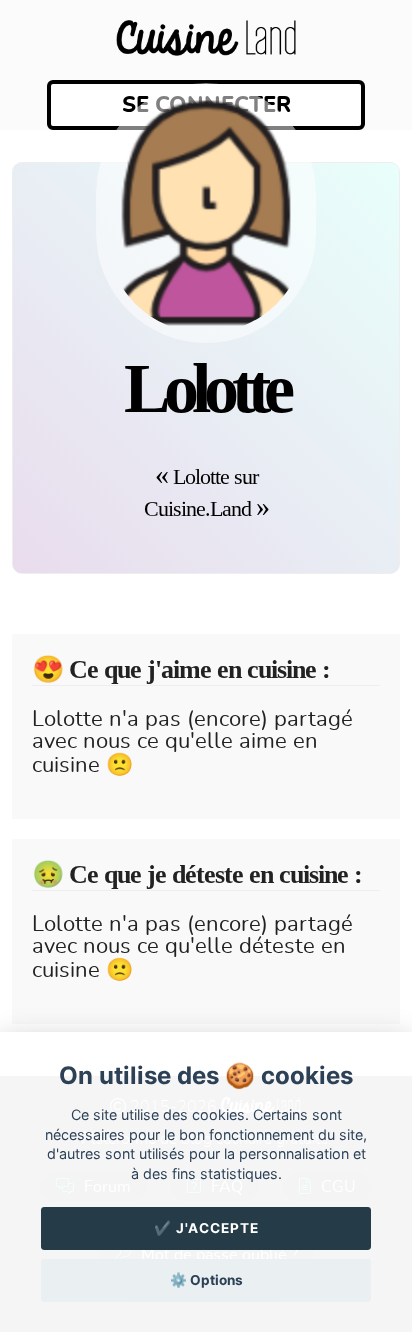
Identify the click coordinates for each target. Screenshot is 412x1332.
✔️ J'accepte (206, 1228)
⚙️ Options (206, 1280)
